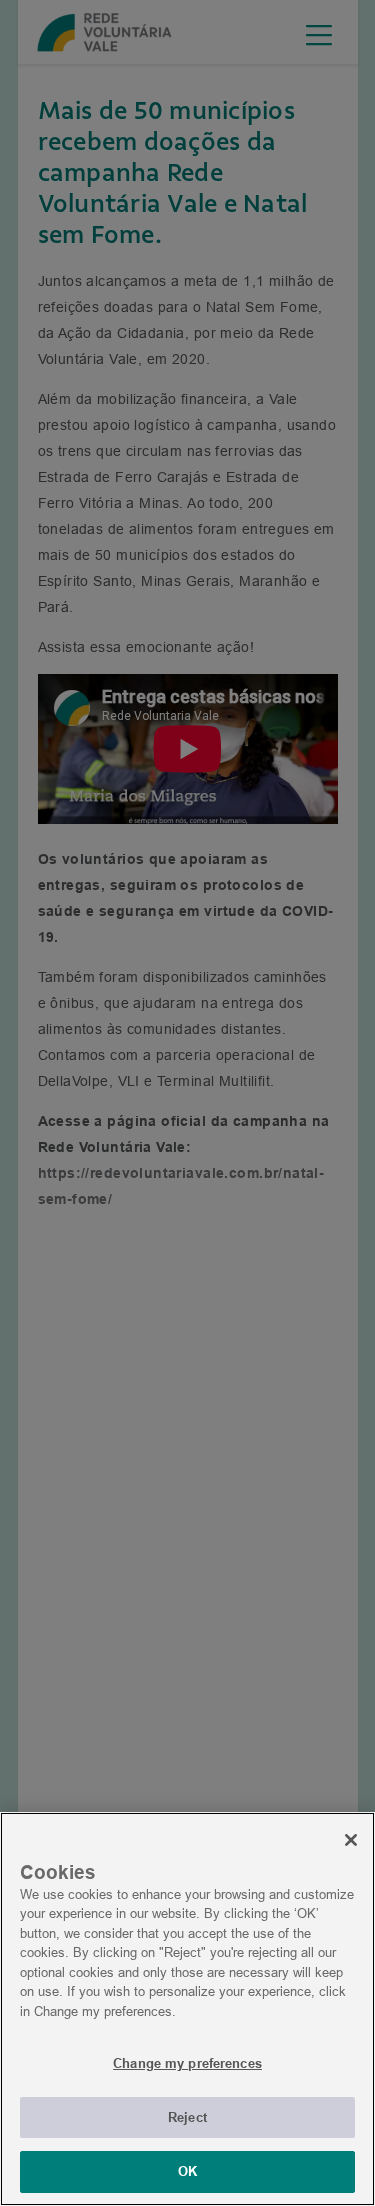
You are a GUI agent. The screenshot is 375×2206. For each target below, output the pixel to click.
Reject (187, 2117)
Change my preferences (187, 2063)
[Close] (351, 1840)
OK (187, 2171)
